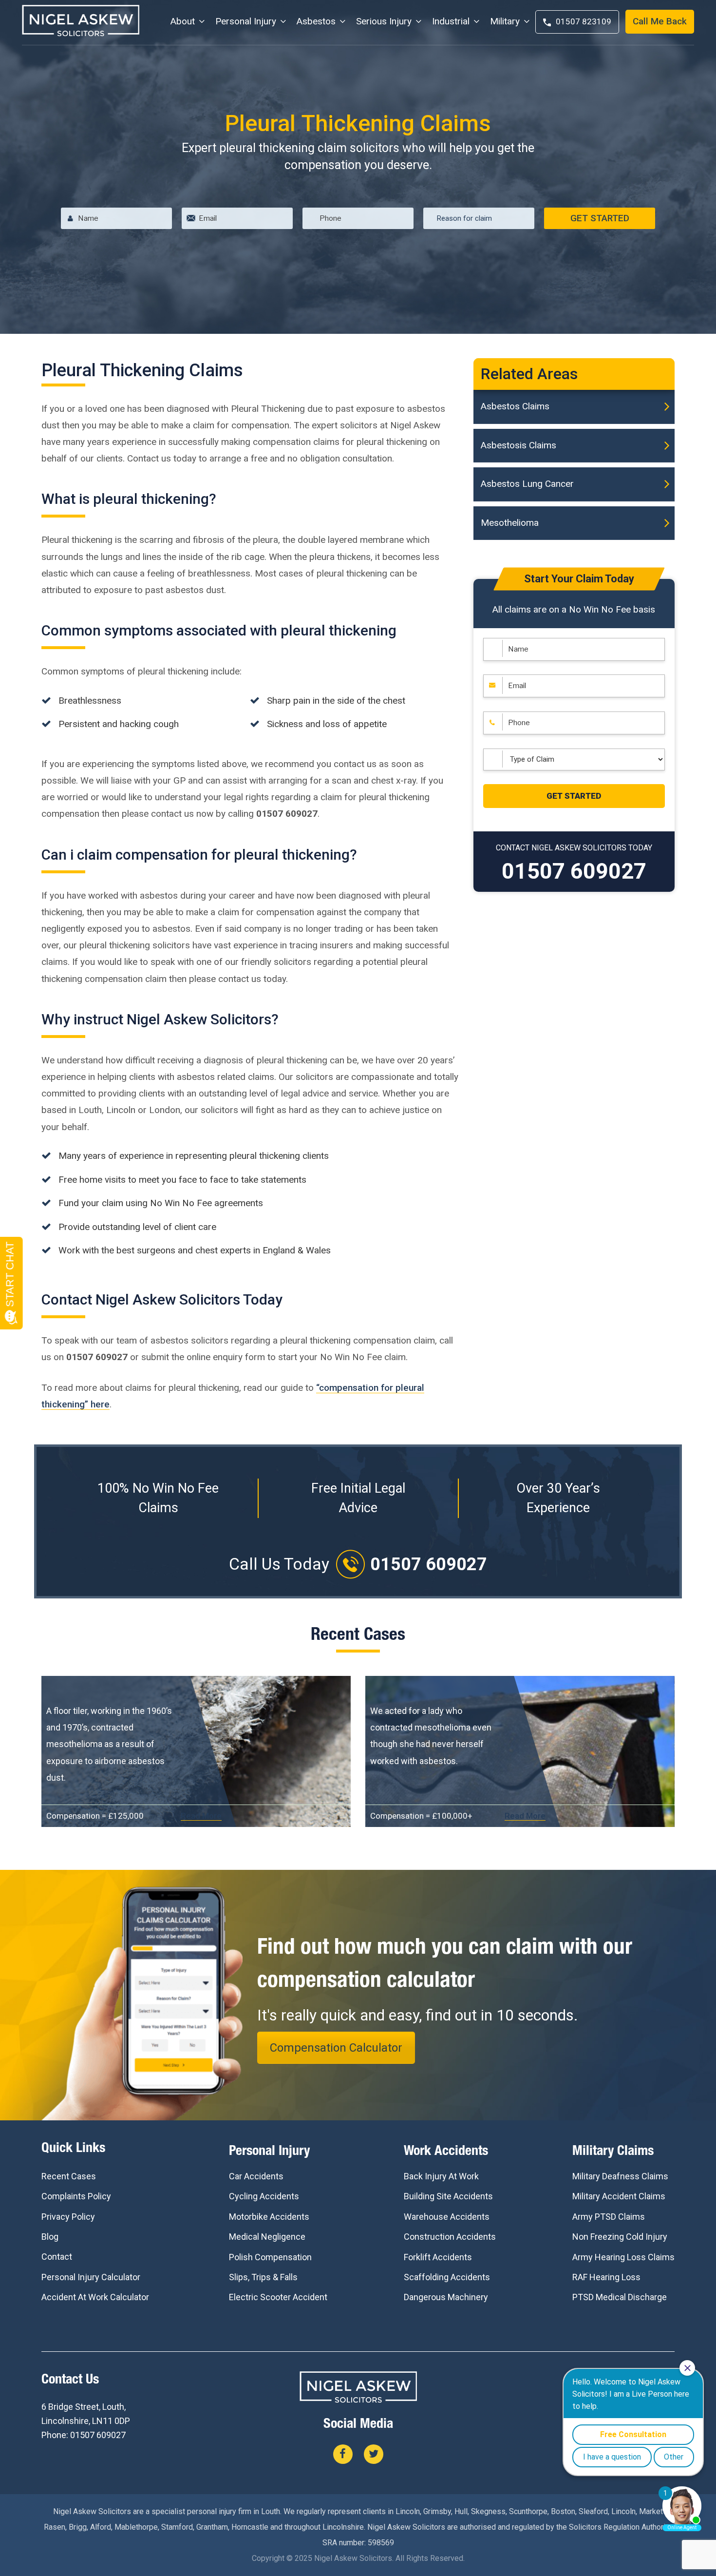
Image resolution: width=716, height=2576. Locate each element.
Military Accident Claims (619, 2196)
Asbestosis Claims (518, 445)
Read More (201, 1816)
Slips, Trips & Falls (263, 2277)
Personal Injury (246, 21)
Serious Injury (384, 21)
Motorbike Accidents (269, 2217)
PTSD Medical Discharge (620, 2297)
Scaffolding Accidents (447, 2277)
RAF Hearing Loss (606, 2277)
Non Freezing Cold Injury (620, 2237)
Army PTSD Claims (609, 2217)
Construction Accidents (450, 2237)
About (183, 21)
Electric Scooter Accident (278, 2297)
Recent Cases (69, 2176)
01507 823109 (584, 21)
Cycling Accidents (264, 2196)
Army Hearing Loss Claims (623, 2257)
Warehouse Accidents (447, 2217)
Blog (50, 2237)
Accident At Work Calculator (95, 2297)
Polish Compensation (270, 2257)
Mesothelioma (510, 523)
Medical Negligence (267, 2237)
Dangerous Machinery (446, 2297)
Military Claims (613, 2152)
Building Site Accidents (448, 2196)
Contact (57, 2257)
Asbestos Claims (515, 406)
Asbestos (316, 21)
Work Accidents (446, 2152)
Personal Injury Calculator (91, 2277)
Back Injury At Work (441, 2176)
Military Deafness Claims (620, 2176)
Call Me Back (660, 21)
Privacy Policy (68, 2217)
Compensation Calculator (336, 2048)
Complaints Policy (76, 2196)
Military (505, 21)
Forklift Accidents (438, 2257)
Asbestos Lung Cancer (527, 484)
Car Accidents (256, 2176)
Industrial (451, 21)
